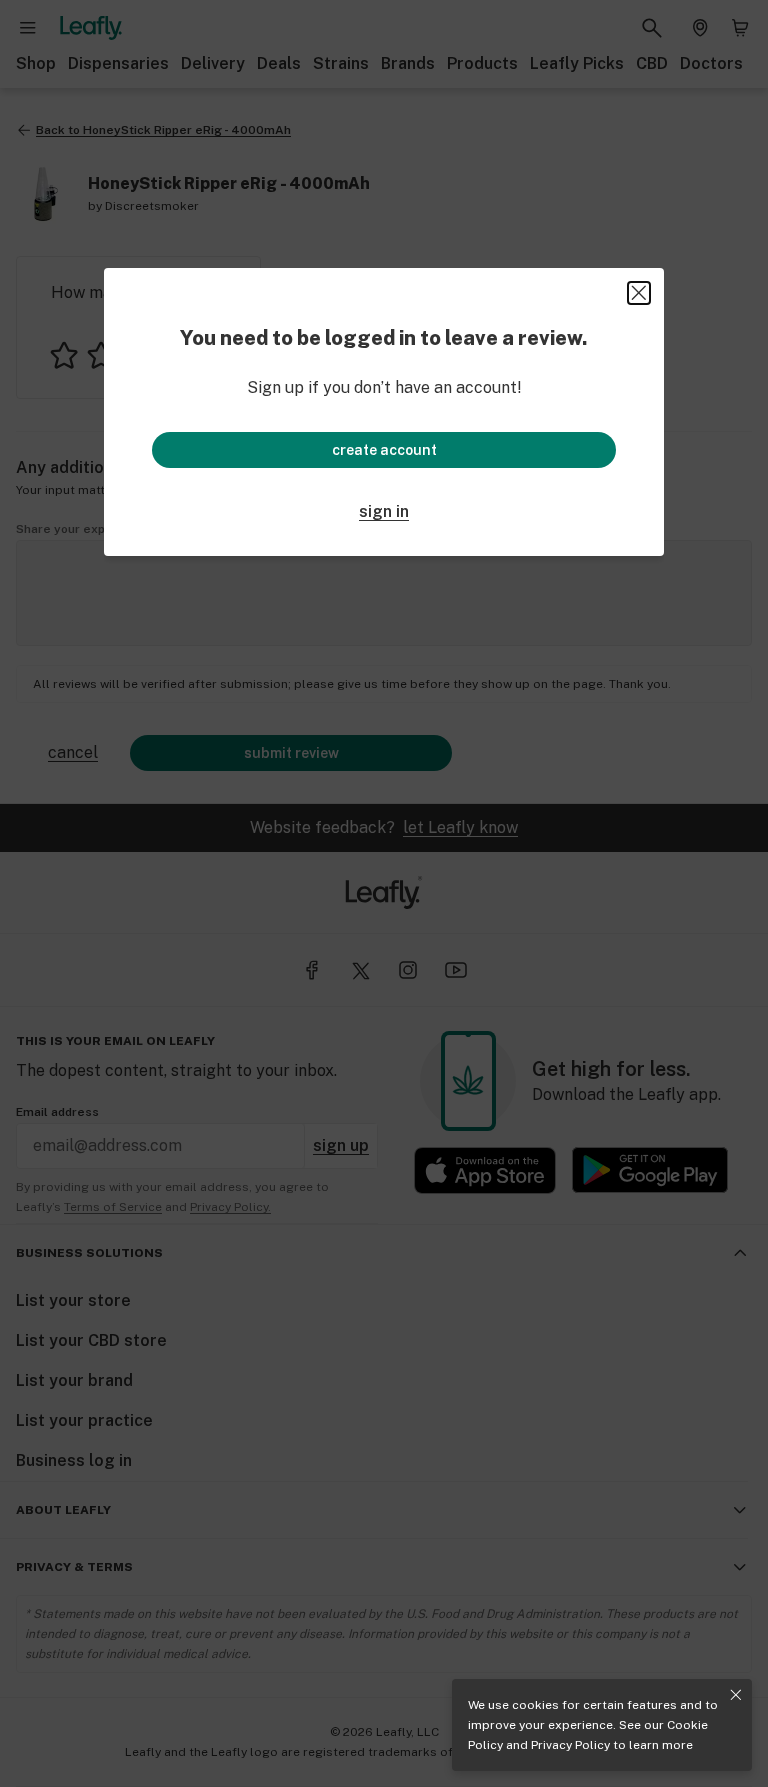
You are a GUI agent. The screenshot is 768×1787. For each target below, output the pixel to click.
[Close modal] (639, 293)
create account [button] (384, 450)
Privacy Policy (570, 1745)
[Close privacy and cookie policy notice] (736, 1695)
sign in (384, 511)
